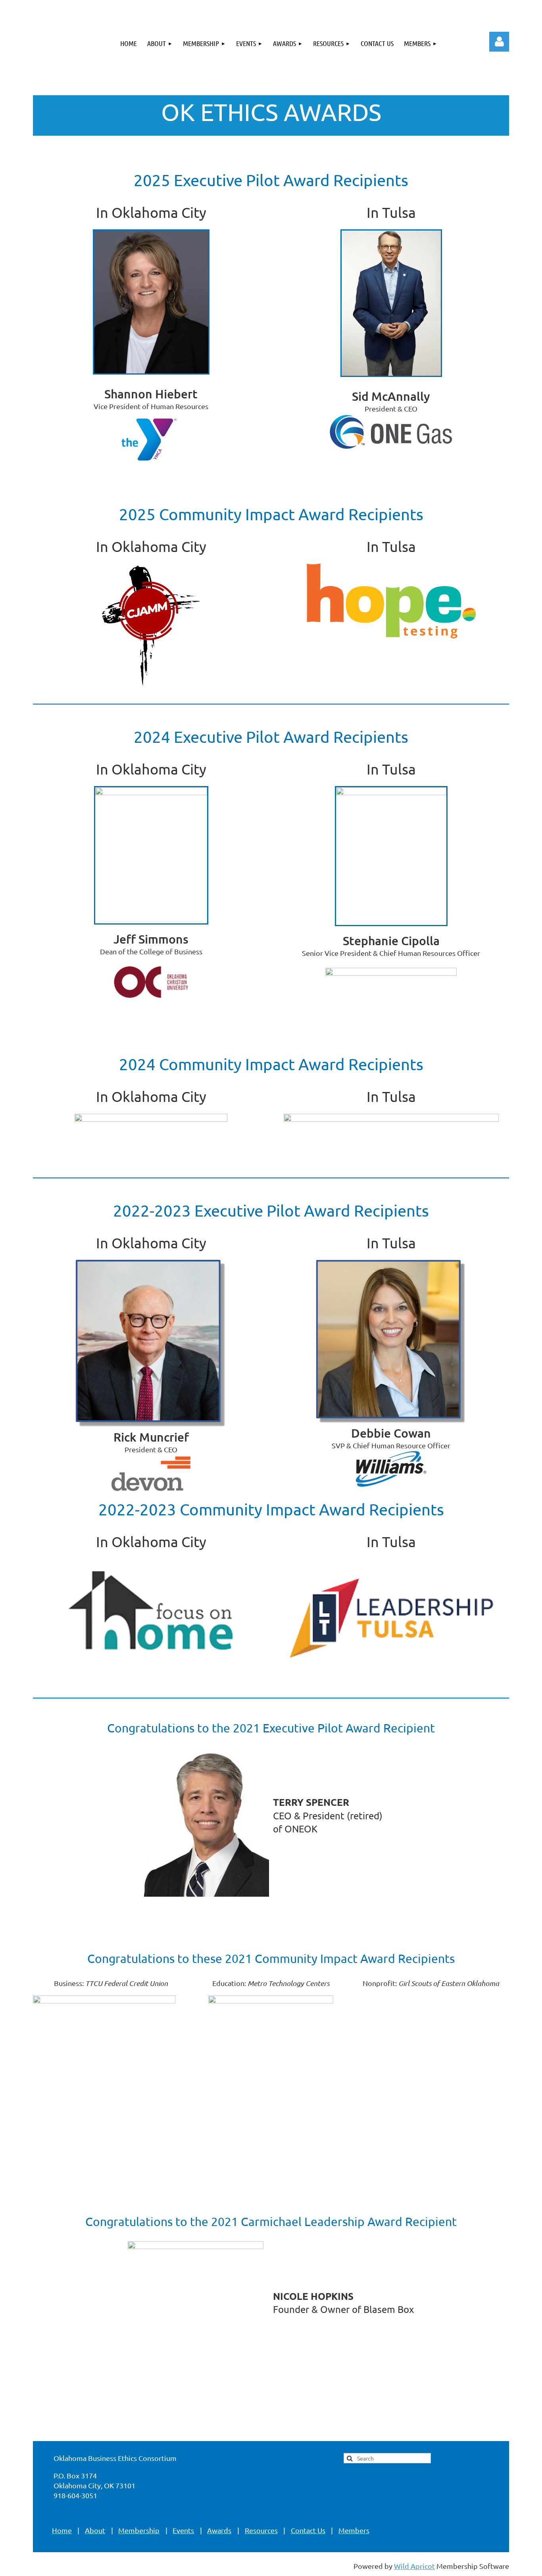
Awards (219, 2530)
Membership (139, 2530)
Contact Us (308, 2530)
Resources (261, 2530)
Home (62, 2530)
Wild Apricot (414, 2566)
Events (183, 2530)
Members (354, 2530)
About (95, 2530)
